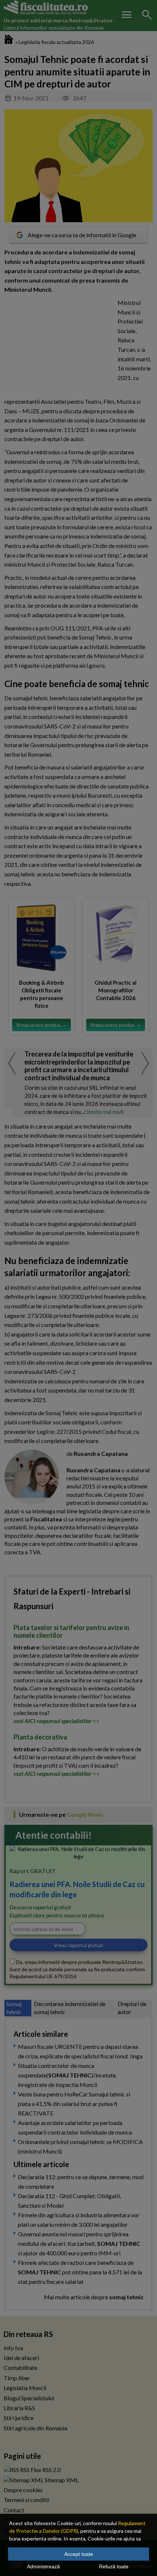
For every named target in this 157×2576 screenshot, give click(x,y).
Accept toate (79, 2554)
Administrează (43, 2566)
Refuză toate (114, 2566)
